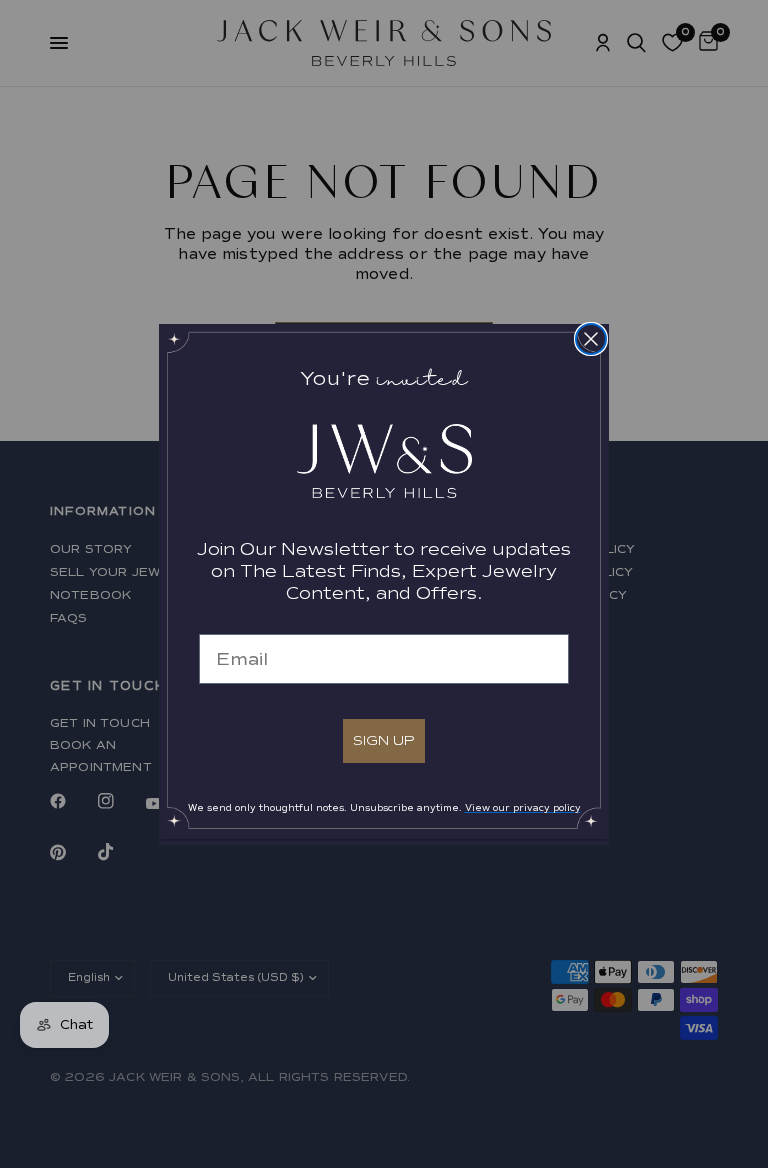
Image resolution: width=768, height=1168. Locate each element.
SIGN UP (384, 740)
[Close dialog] (591, 339)
